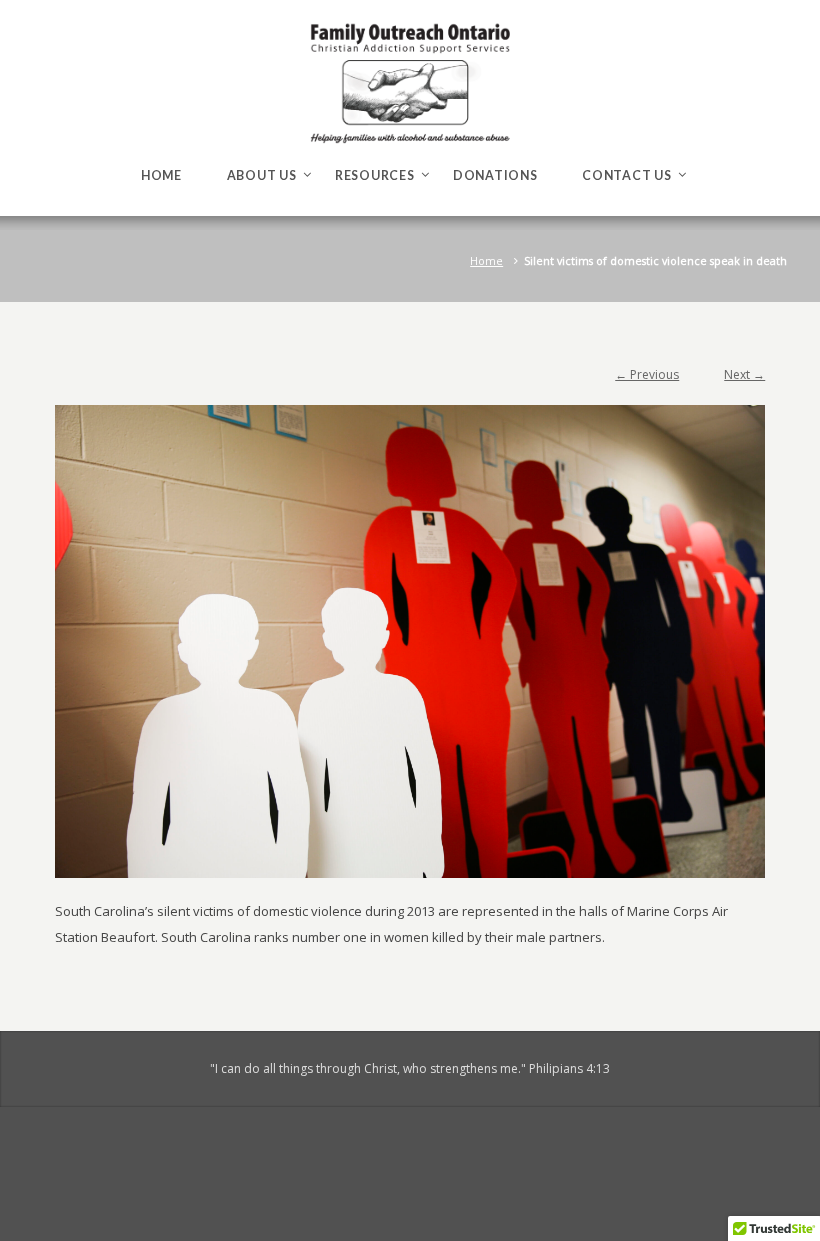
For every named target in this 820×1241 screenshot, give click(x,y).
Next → (744, 374)
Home (486, 260)
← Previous (647, 374)
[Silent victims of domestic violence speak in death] (410, 632)
